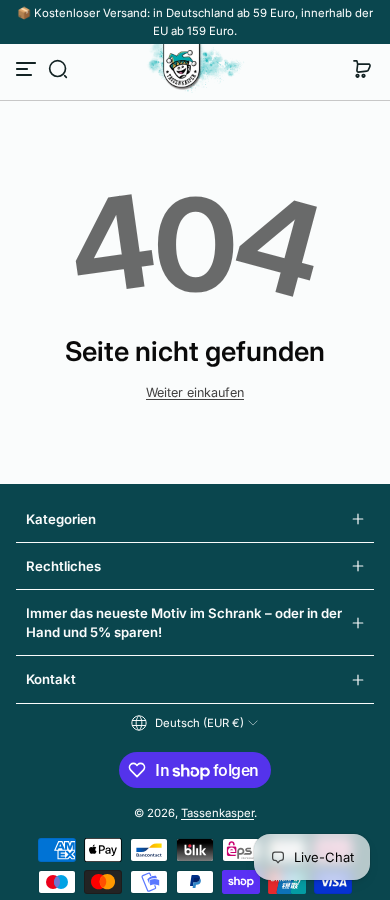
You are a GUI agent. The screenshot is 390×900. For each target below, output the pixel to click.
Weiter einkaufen (195, 392)
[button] (58, 69)
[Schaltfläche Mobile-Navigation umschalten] (28, 69)
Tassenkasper (217, 813)
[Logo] (195, 69)
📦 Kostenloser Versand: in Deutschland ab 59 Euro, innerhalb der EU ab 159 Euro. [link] (195, 22)
